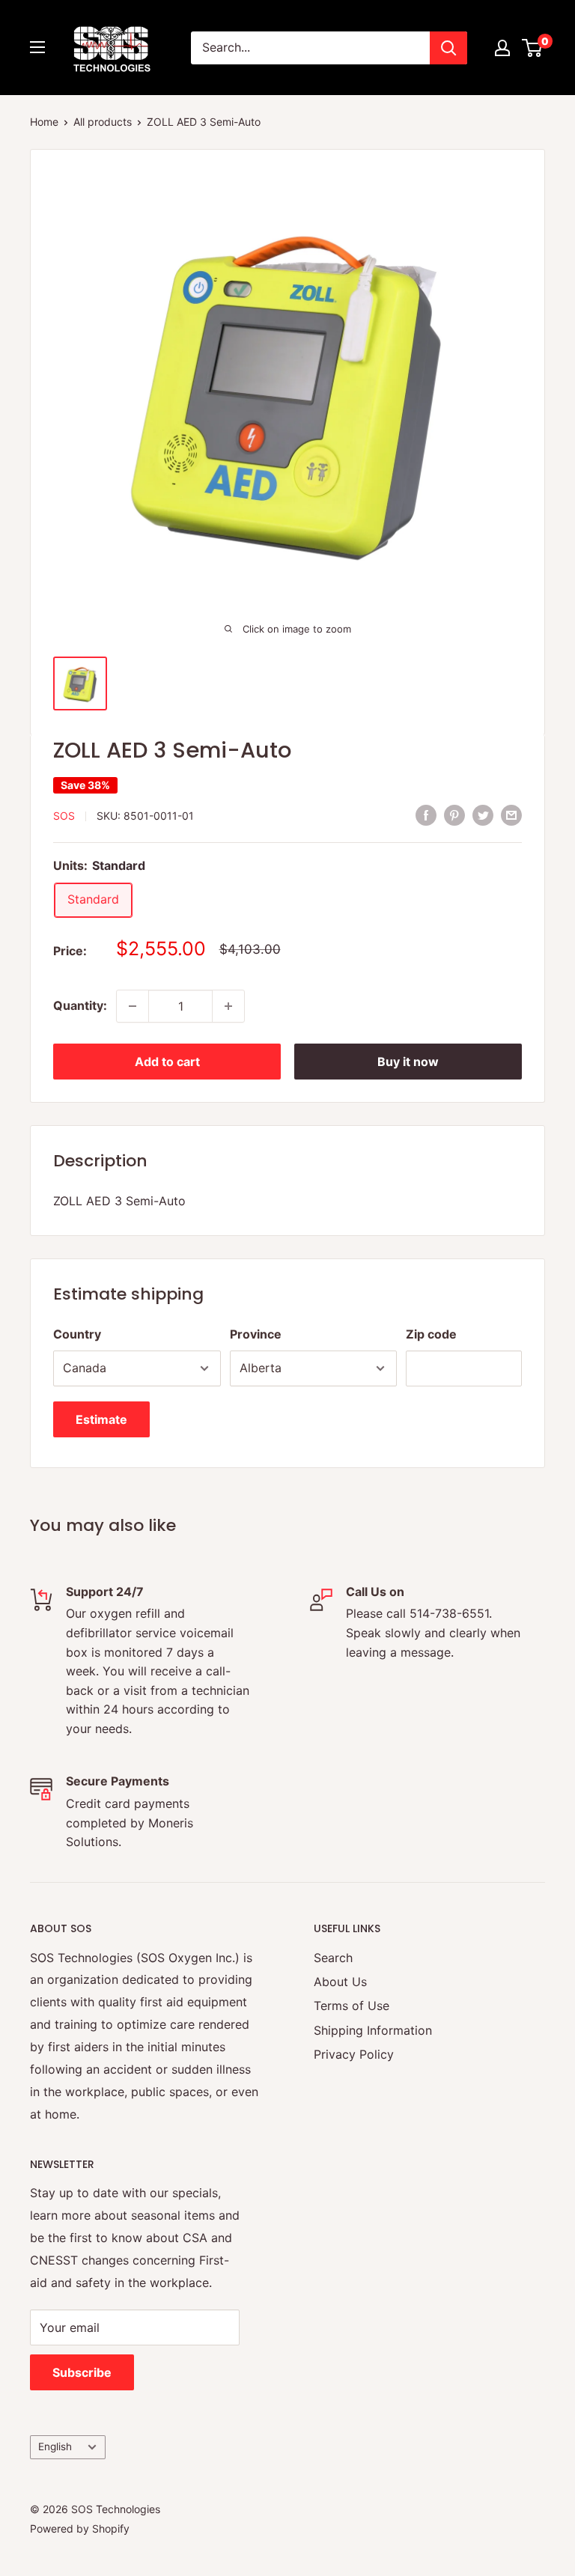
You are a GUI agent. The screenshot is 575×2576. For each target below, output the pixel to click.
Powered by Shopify (80, 2528)
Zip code (431, 1334)
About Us (340, 1982)
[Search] (448, 48)
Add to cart (167, 1062)
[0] (533, 48)
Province (256, 1334)
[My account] (502, 48)
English (55, 2446)
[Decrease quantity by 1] (133, 1006)
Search (333, 1958)
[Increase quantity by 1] (228, 1006)
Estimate (101, 1419)
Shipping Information (373, 2030)
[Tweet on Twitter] (483, 814)
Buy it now (408, 1062)
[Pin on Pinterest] (454, 814)
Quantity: (80, 1005)
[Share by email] (511, 814)
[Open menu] (37, 47)
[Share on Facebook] (426, 814)
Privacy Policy (354, 2054)
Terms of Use (352, 2006)
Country (77, 1334)
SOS (64, 816)
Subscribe (82, 2372)
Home (44, 122)
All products (103, 122)
